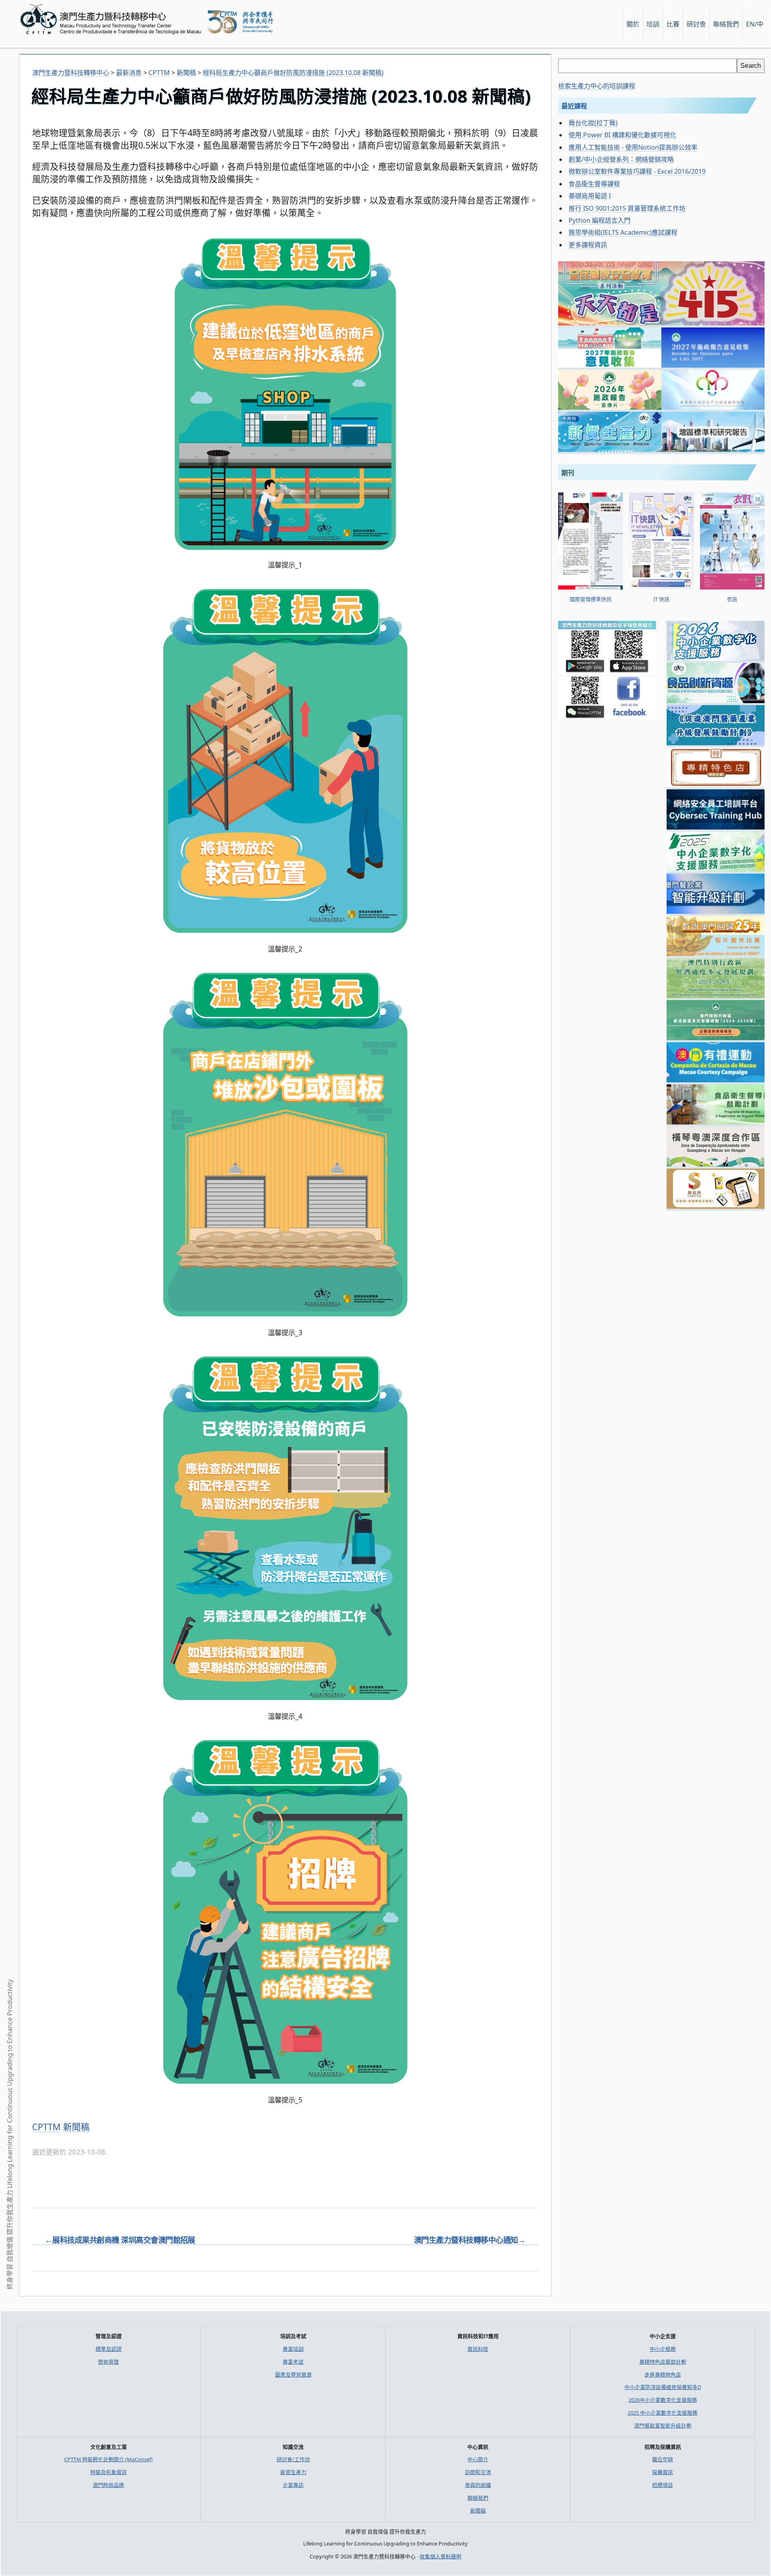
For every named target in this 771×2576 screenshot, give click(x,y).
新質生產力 (293, 2472)
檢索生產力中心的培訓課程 (597, 86)
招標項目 (663, 2485)
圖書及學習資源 (293, 2375)
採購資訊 (663, 2472)
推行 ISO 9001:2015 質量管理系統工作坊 (627, 208)
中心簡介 (478, 2459)
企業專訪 (293, 2485)
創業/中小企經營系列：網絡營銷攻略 (621, 159)
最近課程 (574, 106)
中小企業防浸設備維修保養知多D (663, 2387)
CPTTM (46, 2127)
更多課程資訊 (588, 245)
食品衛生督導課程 (594, 184)
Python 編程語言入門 (600, 220)
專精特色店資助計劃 (663, 2362)
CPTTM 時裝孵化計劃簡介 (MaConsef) (108, 2459)
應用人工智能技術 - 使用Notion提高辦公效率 (633, 147)
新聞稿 (76, 2127)
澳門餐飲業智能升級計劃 (663, 2426)
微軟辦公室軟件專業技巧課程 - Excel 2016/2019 (637, 171)
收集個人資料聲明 (441, 2556)
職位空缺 (663, 2459)
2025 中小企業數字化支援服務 (663, 2413)
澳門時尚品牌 (108, 2485)
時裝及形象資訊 (109, 2472)
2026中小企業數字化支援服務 (663, 2400)
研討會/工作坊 (293, 2459)
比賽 (673, 24)
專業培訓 (293, 2349)
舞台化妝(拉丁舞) (593, 123)
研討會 (696, 24)
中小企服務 (663, 2349)
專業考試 (293, 2362)
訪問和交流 (478, 2472)
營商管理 (108, 2362)
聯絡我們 (478, 2498)
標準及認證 (109, 2349)
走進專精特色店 (663, 2375)
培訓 (653, 24)
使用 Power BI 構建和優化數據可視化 (622, 135)
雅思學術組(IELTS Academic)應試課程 (623, 232)
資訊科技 (478, 2349)
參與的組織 (478, 2485)
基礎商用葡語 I (590, 196)
